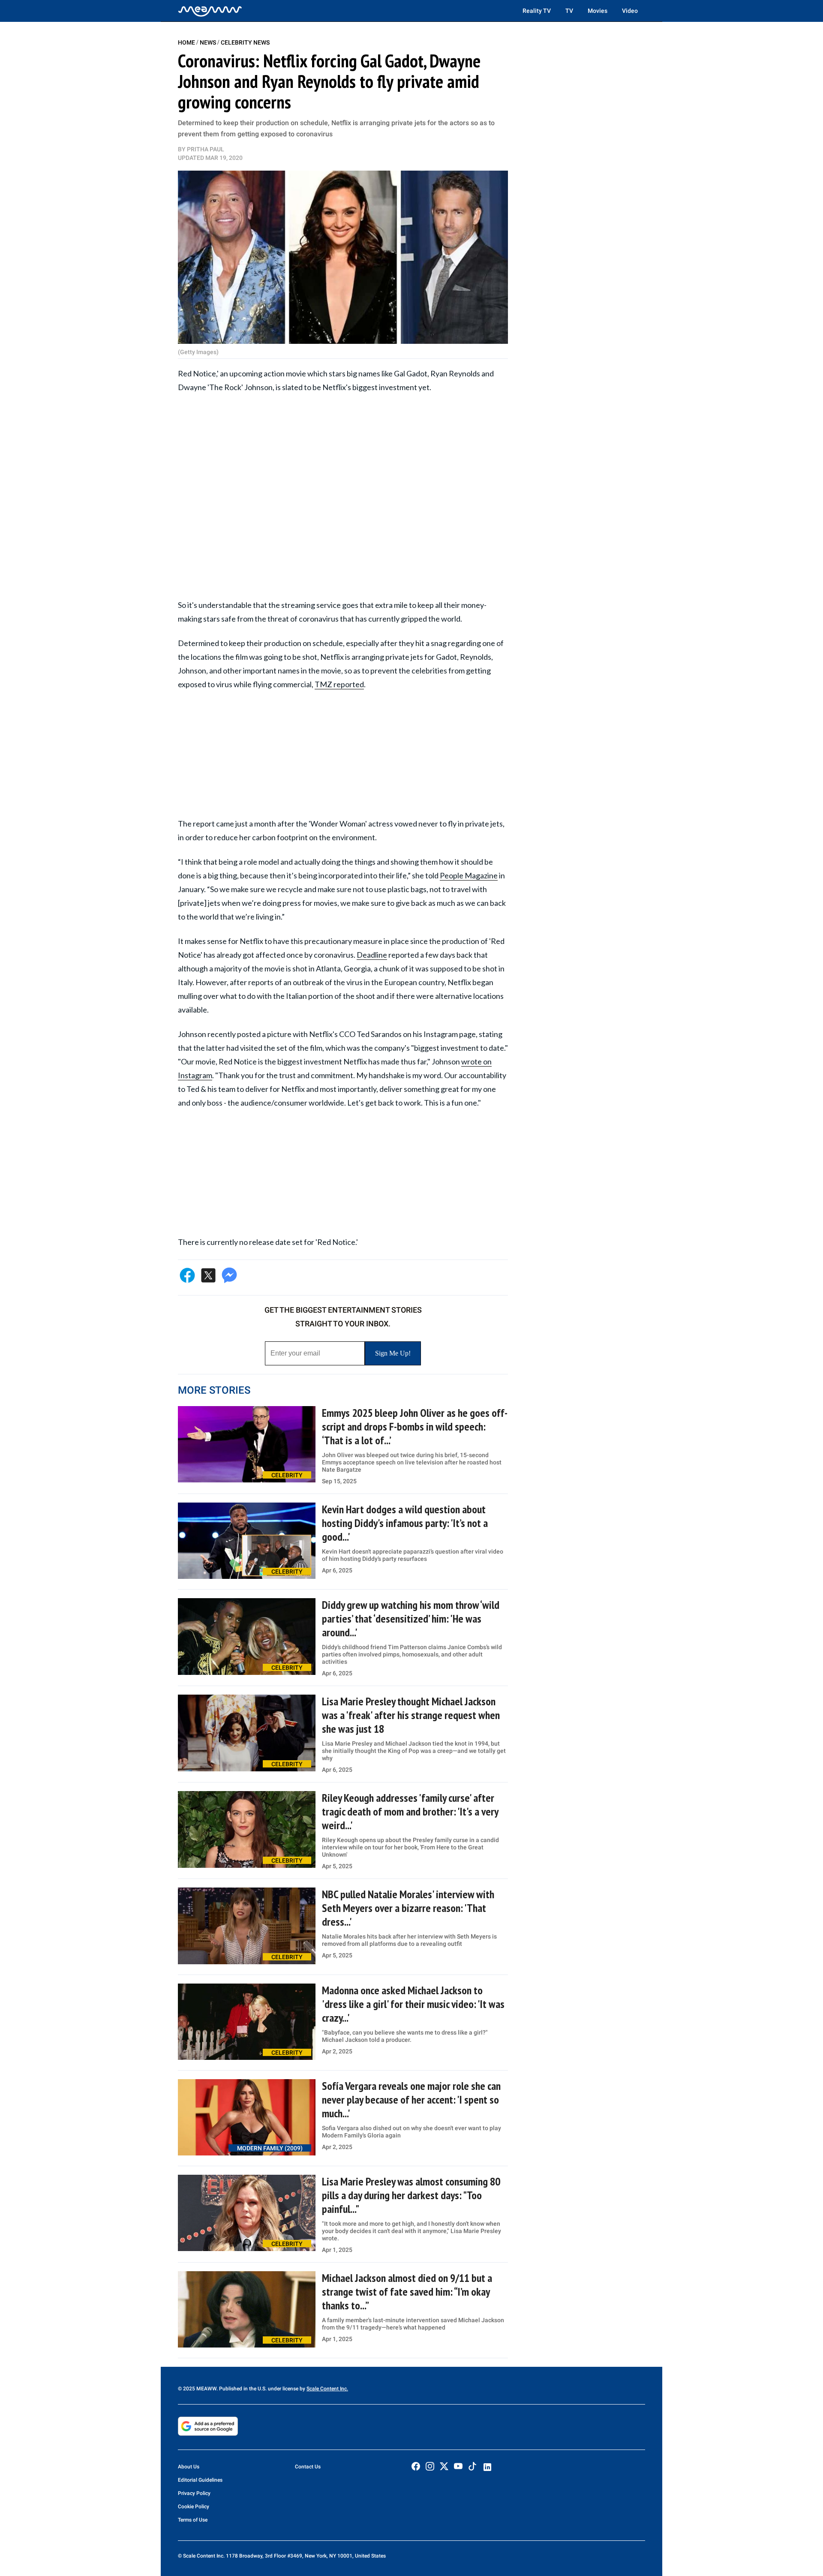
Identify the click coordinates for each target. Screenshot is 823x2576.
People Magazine (469, 875)
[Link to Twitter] (444, 2466)
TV (569, 11)
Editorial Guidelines (200, 2480)
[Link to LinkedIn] (487, 2467)
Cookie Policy (194, 2507)
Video (630, 11)
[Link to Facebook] (416, 2466)
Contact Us (308, 2467)
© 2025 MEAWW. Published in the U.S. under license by (242, 2389)
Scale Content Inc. (327, 2389)
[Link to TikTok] (472, 2468)
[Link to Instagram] (430, 2466)
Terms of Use (193, 2520)
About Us (189, 2467)
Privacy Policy (194, 2493)
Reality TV (537, 11)
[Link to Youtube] (458, 2466)
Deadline (372, 955)
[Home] (210, 11)
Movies (598, 11)
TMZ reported (339, 684)
